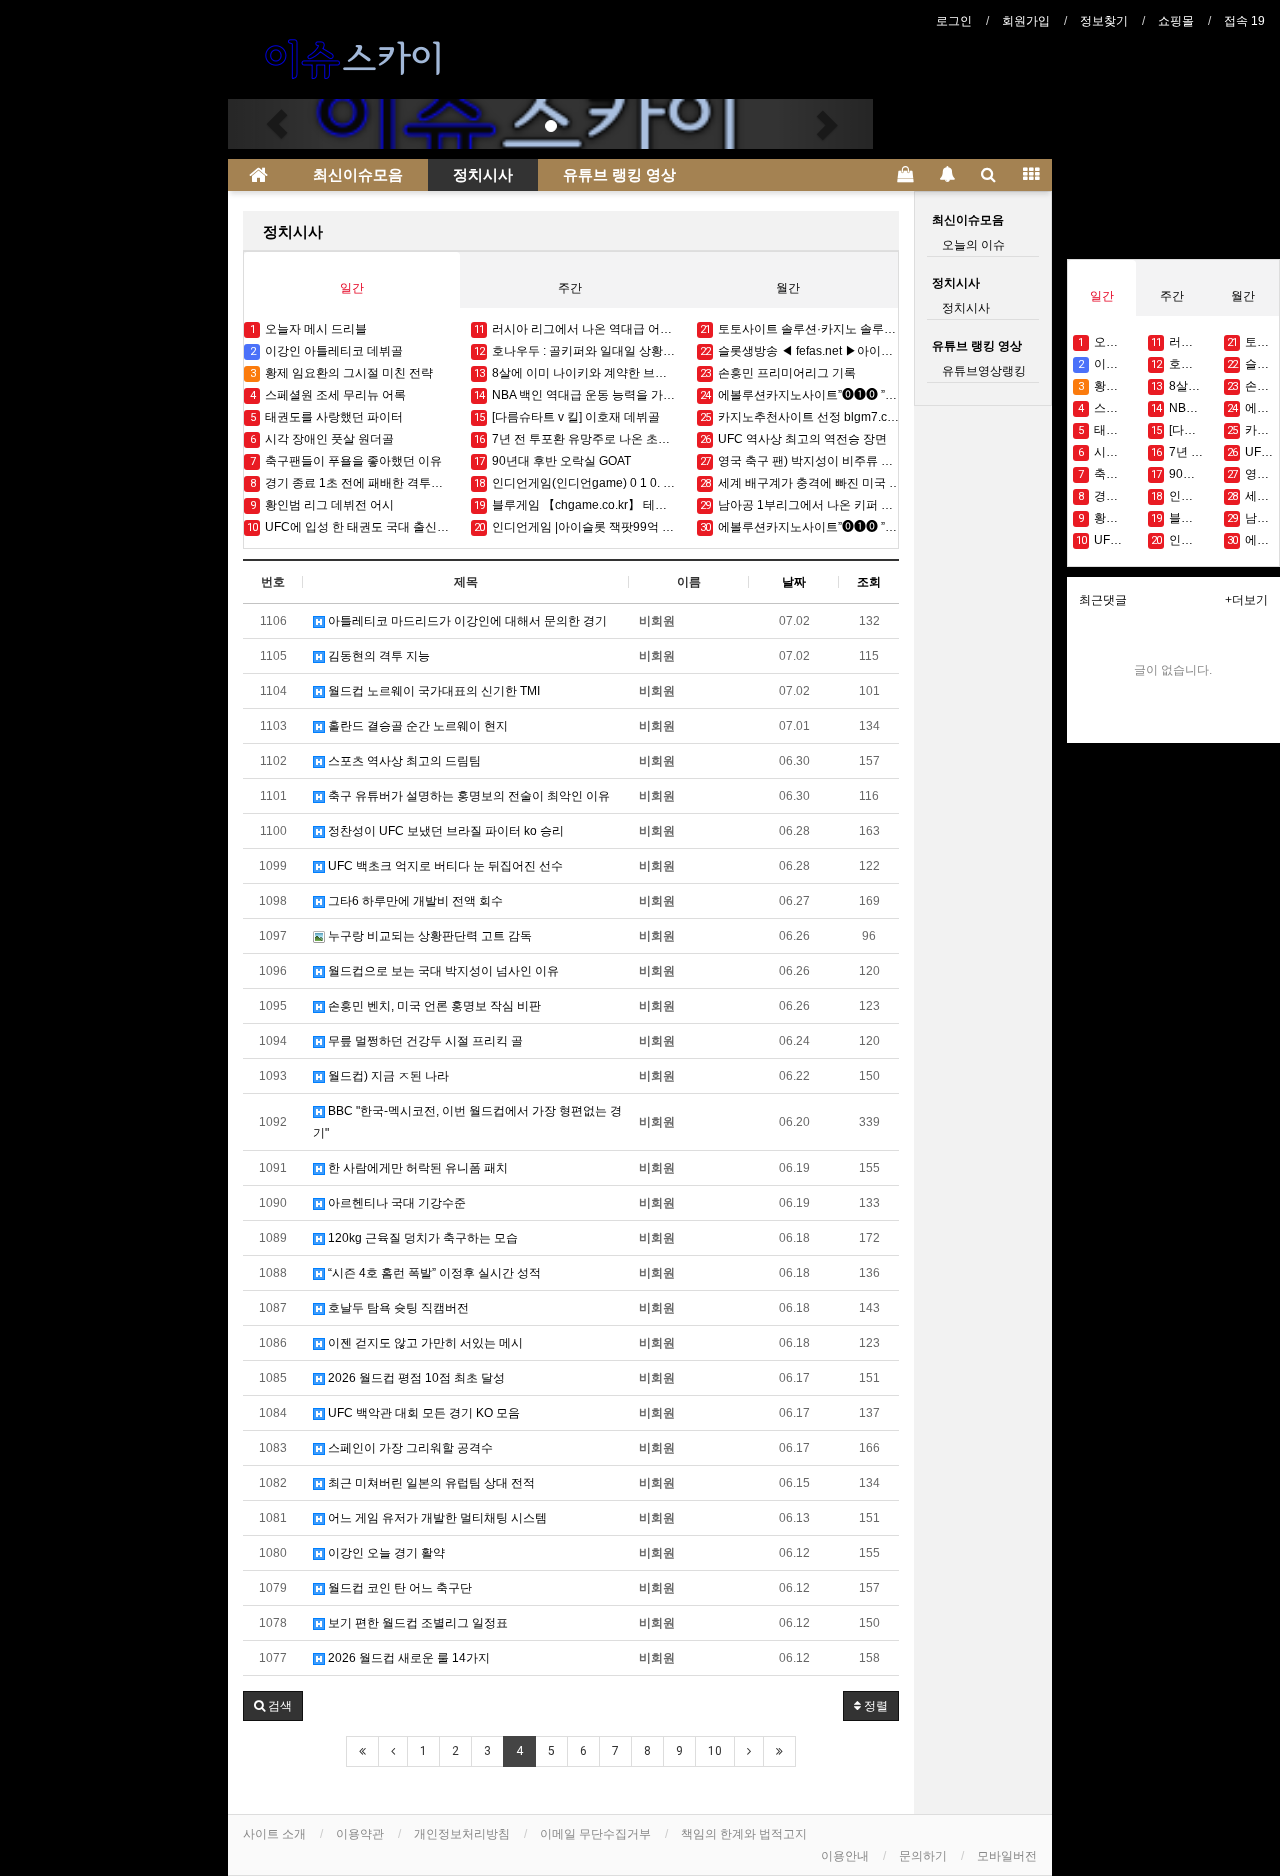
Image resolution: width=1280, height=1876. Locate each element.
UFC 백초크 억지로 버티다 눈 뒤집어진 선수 (444, 866)
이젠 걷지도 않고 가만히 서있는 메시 (424, 1343)
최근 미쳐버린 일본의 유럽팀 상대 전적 (430, 1483)
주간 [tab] (570, 288)
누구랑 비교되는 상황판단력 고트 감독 (428, 936)
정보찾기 (1104, 21)
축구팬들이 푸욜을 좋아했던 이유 (346, 461)
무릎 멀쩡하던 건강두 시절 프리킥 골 (424, 1041)
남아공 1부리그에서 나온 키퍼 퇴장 (801, 505)
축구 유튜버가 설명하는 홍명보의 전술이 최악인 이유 (467, 796)
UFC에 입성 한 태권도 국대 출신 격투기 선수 (348, 527)
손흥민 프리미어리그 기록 (778, 373)
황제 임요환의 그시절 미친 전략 (342, 373)
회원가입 (1026, 21)
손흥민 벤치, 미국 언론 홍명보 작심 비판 (433, 1006)
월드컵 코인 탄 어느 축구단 (398, 1588)
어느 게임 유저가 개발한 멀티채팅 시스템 (436, 1518)
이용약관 (360, 1834)
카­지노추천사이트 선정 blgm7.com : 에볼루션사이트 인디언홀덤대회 (801, 417)
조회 (869, 582)
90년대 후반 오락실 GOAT (552, 461)
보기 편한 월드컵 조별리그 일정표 (416, 1623)
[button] (276, 124)
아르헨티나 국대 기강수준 (395, 1203)
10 (715, 1751)
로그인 (954, 21)
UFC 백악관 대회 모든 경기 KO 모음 (422, 1413)
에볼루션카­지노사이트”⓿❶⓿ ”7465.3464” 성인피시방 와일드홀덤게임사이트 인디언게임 (801, 395)
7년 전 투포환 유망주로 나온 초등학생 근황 (575, 439)
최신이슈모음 (358, 175)
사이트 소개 (274, 1834)
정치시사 (483, 175)
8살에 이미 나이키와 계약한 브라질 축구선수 (575, 373)
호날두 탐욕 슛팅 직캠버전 (397, 1308)
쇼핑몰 (1176, 21)
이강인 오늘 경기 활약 (385, 1553)
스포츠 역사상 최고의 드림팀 (403, 761)
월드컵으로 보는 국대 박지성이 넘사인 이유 (442, 971)
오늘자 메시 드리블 (309, 329)
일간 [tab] (352, 288)
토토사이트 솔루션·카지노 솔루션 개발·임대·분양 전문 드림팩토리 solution (801, 329)
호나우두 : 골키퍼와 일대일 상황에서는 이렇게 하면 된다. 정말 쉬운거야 (575, 351)
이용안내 (845, 1856)
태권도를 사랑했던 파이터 (327, 417)
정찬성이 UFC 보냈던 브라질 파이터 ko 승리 (444, 831)
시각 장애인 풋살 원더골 (322, 439)
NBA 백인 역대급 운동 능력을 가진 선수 (575, 395)
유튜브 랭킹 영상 (619, 175)
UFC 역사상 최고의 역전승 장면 (793, 439)
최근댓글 (1103, 600)
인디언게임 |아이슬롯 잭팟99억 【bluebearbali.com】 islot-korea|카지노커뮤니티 (575, 527)
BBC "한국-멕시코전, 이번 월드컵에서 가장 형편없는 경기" (467, 1122)
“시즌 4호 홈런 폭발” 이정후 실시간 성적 (433, 1273)
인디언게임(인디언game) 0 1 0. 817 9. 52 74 (575, 483)
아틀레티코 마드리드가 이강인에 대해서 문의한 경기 (466, 621)
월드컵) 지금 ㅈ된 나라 (387, 1076)
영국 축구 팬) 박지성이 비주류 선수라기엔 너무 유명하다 (801, 461)
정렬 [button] (874, 1706)
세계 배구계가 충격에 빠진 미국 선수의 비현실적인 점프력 (801, 483)
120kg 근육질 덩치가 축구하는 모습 (421, 1238)
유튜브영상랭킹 (984, 371)
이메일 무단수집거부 (595, 1834)
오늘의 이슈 (973, 245)
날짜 (794, 582)
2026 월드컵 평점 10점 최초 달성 (415, 1378)
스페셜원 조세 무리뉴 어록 (328, 395)
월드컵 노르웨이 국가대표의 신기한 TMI (432, 691)
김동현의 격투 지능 (377, 656)
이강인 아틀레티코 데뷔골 (327, 351)
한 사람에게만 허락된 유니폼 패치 (416, 1168)
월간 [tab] (788, 288)
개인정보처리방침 (462, 1834)
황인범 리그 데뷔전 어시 (322, 505)
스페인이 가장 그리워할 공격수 (409, 1448)
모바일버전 (1007, 1856)
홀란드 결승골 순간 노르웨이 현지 (416, 726)
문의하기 (923, 1856)
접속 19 (1244, 21)
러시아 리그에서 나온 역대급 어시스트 (575, 329)
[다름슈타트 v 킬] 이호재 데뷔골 (567, 417)
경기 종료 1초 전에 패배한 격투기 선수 (350, 483)
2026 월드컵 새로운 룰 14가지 (407, 1658)
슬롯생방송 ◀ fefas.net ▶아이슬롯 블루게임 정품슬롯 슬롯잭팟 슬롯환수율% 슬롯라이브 (801, 351)
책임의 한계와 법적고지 (744, 1834)
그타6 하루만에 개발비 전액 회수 (414, 901)
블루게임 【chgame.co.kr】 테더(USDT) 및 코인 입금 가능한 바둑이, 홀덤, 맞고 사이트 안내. (575, 505)
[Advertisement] (106, 452)
